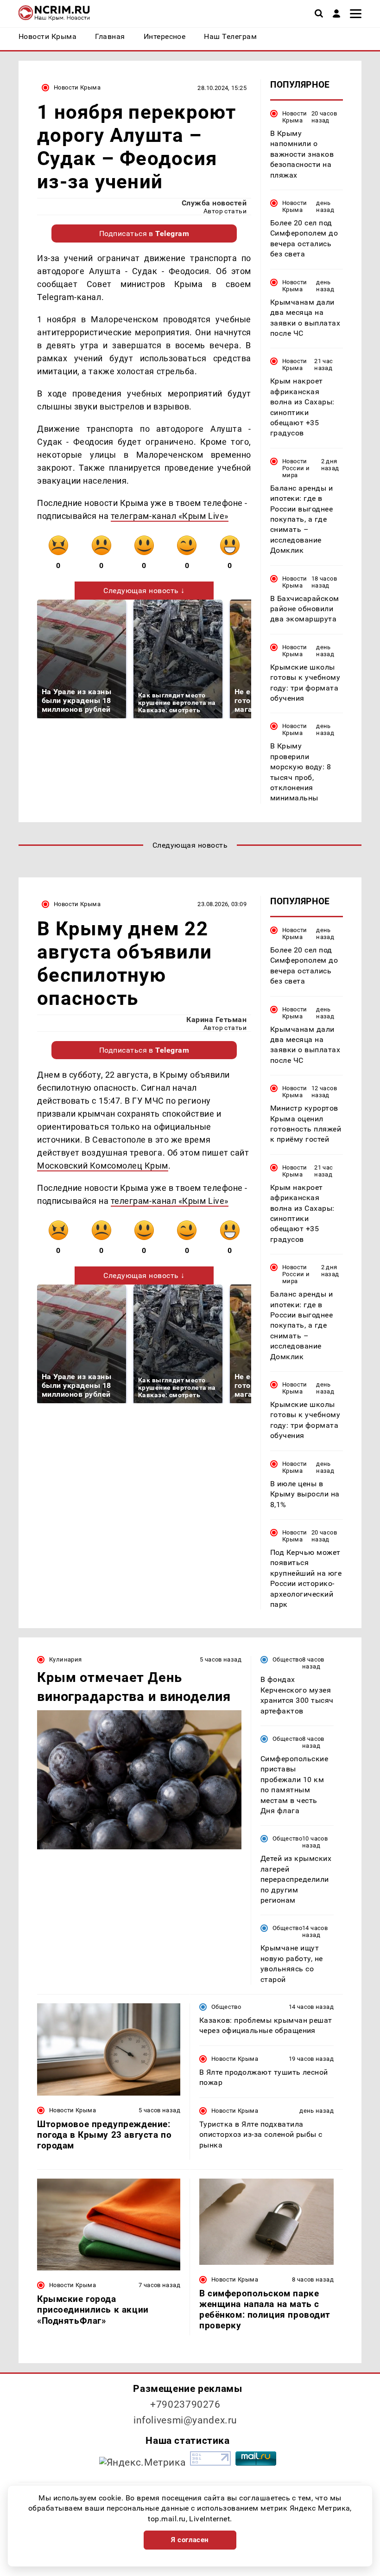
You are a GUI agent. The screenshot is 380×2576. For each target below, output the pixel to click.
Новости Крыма (77, 87)
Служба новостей (214, 203)
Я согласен (190, 2540)
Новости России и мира (296, 468)
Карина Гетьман (216, 1020)
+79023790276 (185, 2404)
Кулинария (65, 1659)
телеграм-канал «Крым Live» (170, 516)
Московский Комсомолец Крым (103, 1166)
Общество (287, 1659)
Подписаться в (144, 233)
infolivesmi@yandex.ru (185, 2420)
